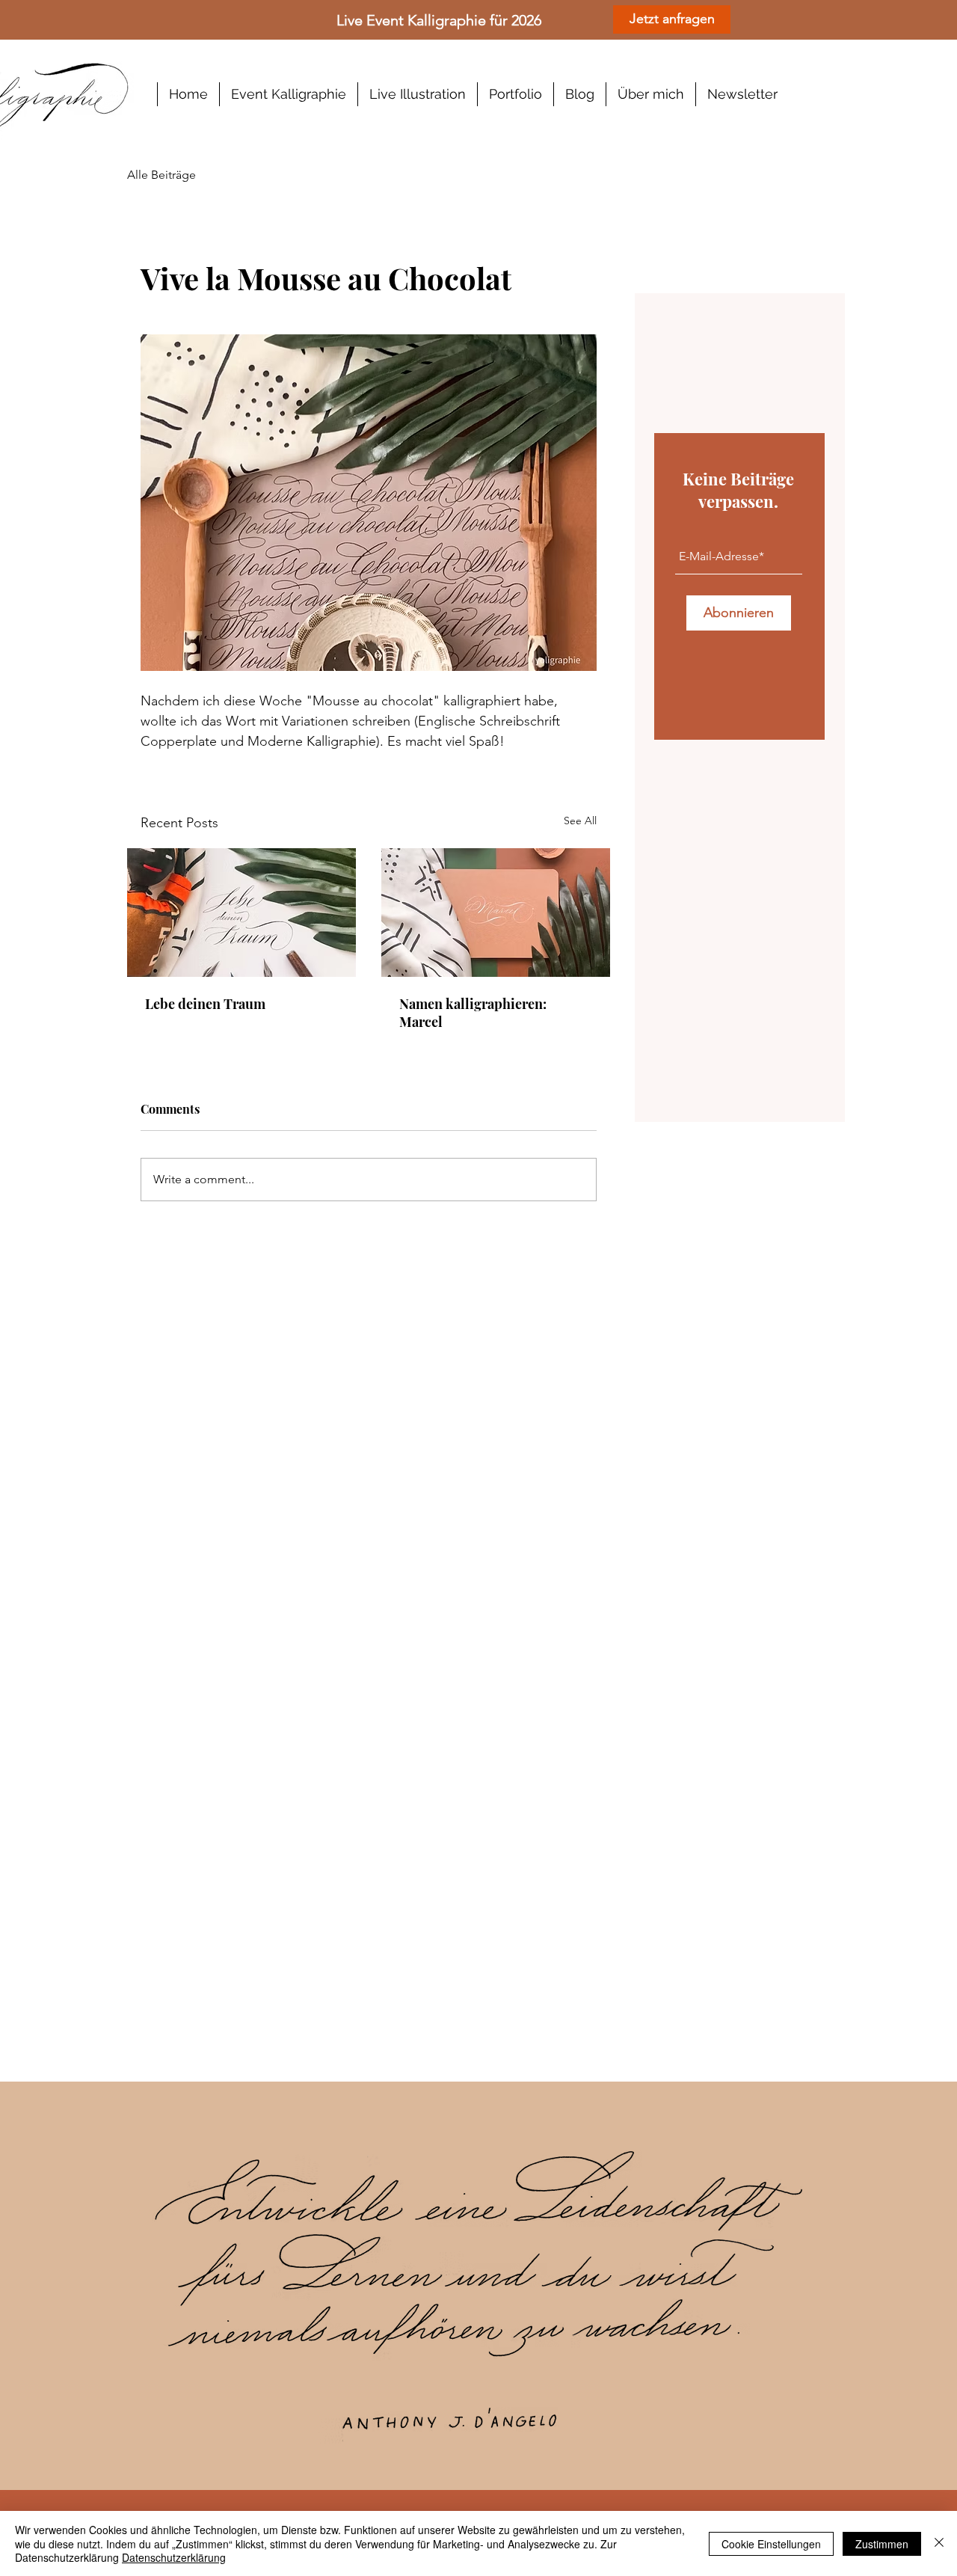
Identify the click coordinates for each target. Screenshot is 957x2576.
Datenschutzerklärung (174, 2557)
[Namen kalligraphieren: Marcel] (496, 913)
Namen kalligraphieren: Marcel (473, 1013)
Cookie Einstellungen (771, 2544)
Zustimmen (882, 2544)
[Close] (939, 2543)
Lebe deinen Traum (205, 1004)
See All (580, 821)
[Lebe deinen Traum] (241, 913)
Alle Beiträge (161, 175)
